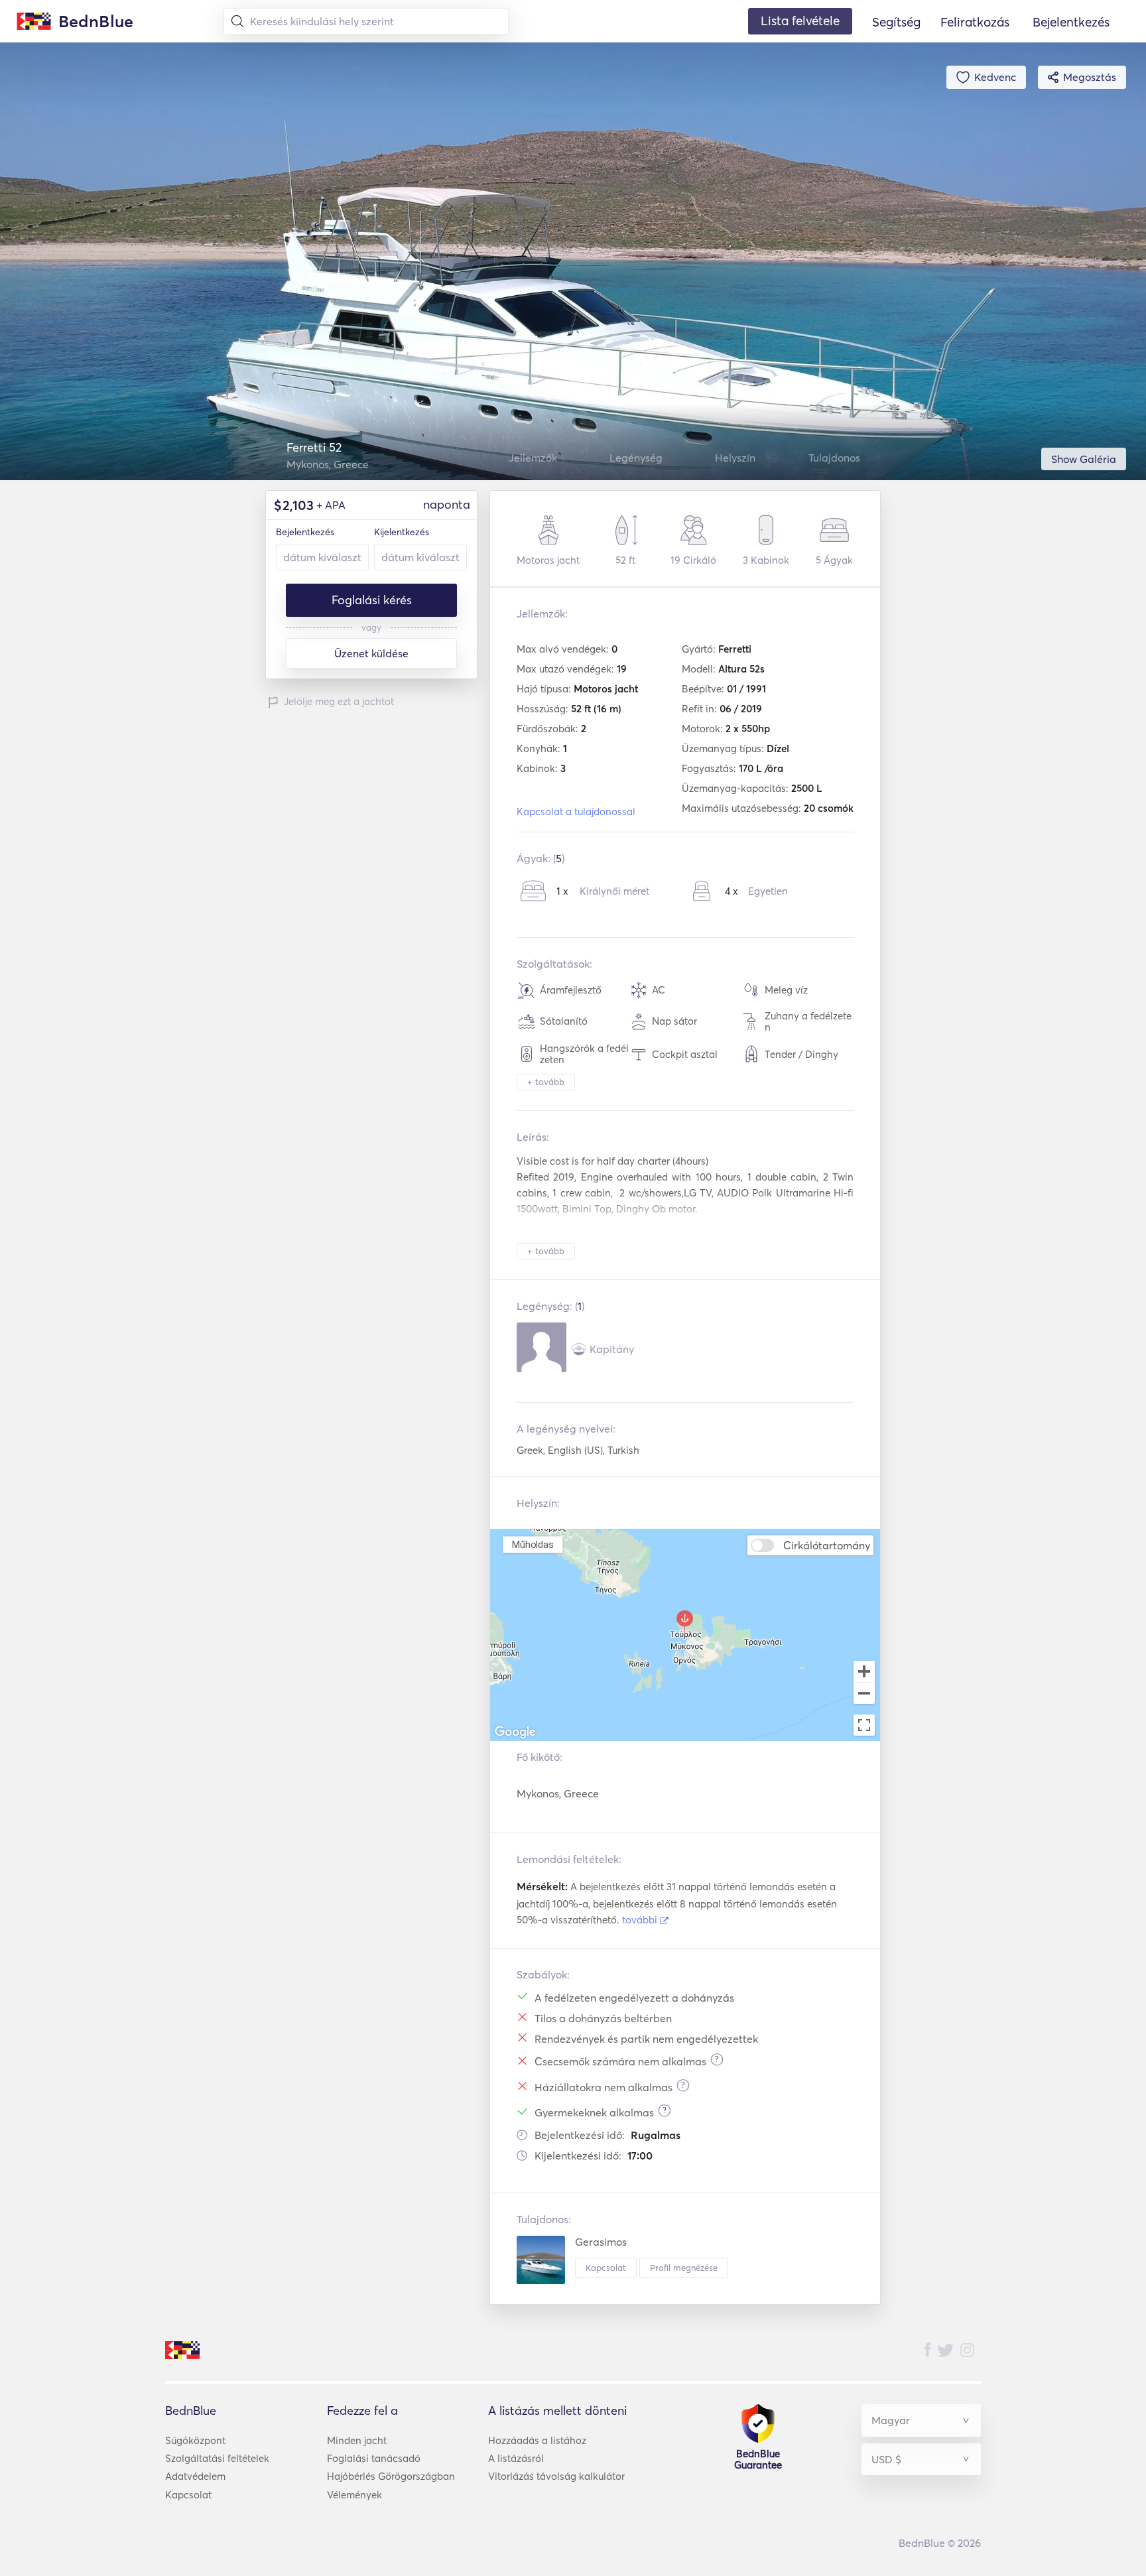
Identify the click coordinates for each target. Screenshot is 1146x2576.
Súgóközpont (195, 2440)
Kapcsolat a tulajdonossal (576, 811)
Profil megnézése (684, 2268)
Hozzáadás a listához (537, 2440)
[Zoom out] (864, 1695)
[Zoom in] (864, 1671)
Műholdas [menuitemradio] (533, 1544)
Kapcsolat (606, 2268)
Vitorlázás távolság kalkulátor (556, 2476)
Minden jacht (357, 2440)
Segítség (896, 22)
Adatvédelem (195, 2476)
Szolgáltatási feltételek (217, 2458)
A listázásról (516, 2458)
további (641, 1920)
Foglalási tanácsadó (374, 2458)
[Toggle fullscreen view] (864, 1725)
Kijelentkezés (402, 532)
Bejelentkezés (305, 532)
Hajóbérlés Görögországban (391, 2476)
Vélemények (354, 2495)
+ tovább (546, 1082)
